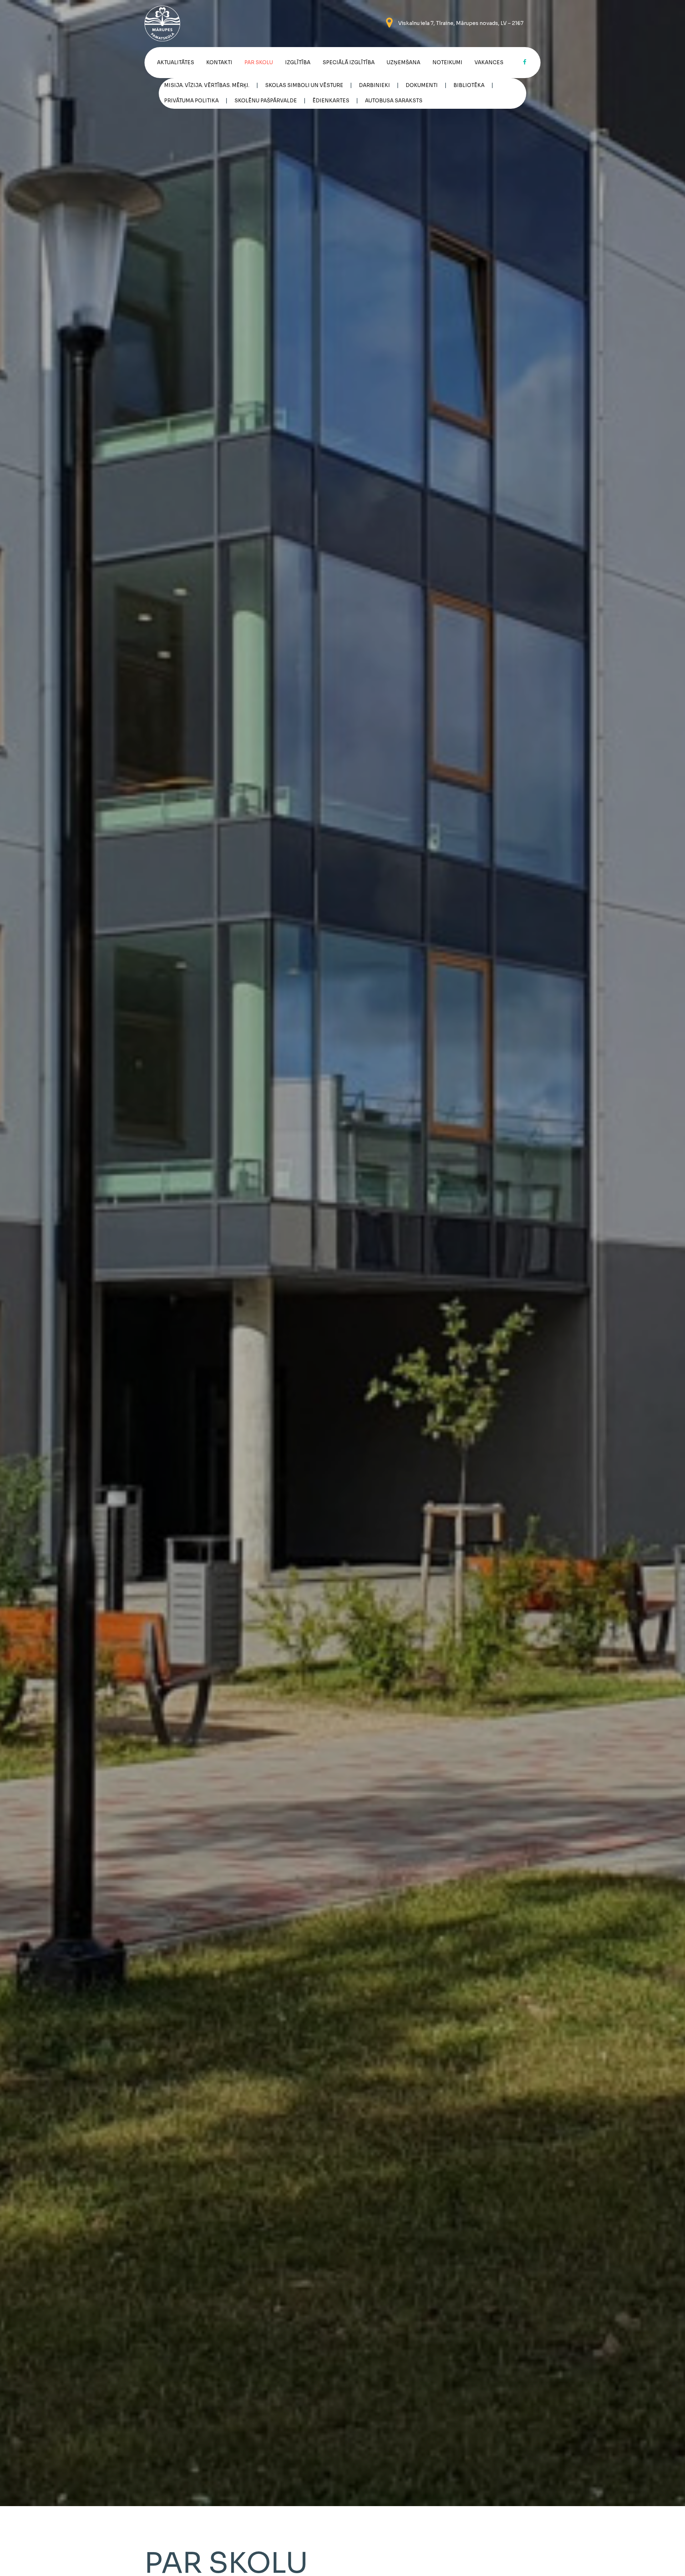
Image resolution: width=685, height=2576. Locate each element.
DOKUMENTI (422, 85)
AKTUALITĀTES (176, 63)
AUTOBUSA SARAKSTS (394, 101)
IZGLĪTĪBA (298, 63)
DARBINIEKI (374, 85)
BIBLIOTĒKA (469, 85)
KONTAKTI (219, 63)
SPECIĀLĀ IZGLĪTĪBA (349, 63)
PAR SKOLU (259, 63)
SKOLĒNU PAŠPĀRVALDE (266, 101)
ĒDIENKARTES (331, 101)
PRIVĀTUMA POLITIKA (191, 101)
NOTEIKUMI (447, 63)
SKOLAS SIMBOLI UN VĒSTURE (304, 85)
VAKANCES (489, 63)
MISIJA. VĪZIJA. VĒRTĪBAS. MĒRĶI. (207, 85)
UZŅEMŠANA (404, 63)
